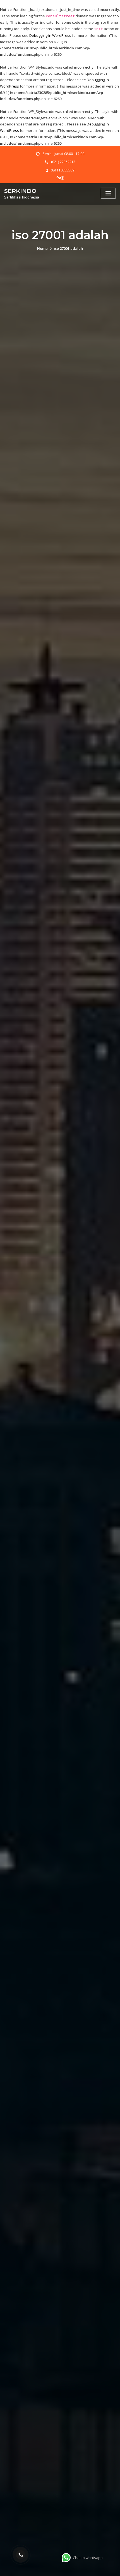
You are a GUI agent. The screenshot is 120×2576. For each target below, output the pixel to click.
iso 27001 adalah (68, 248)
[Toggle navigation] (108, 193)
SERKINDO (20, 191)
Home (42, 248)
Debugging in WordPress (50, 35)
